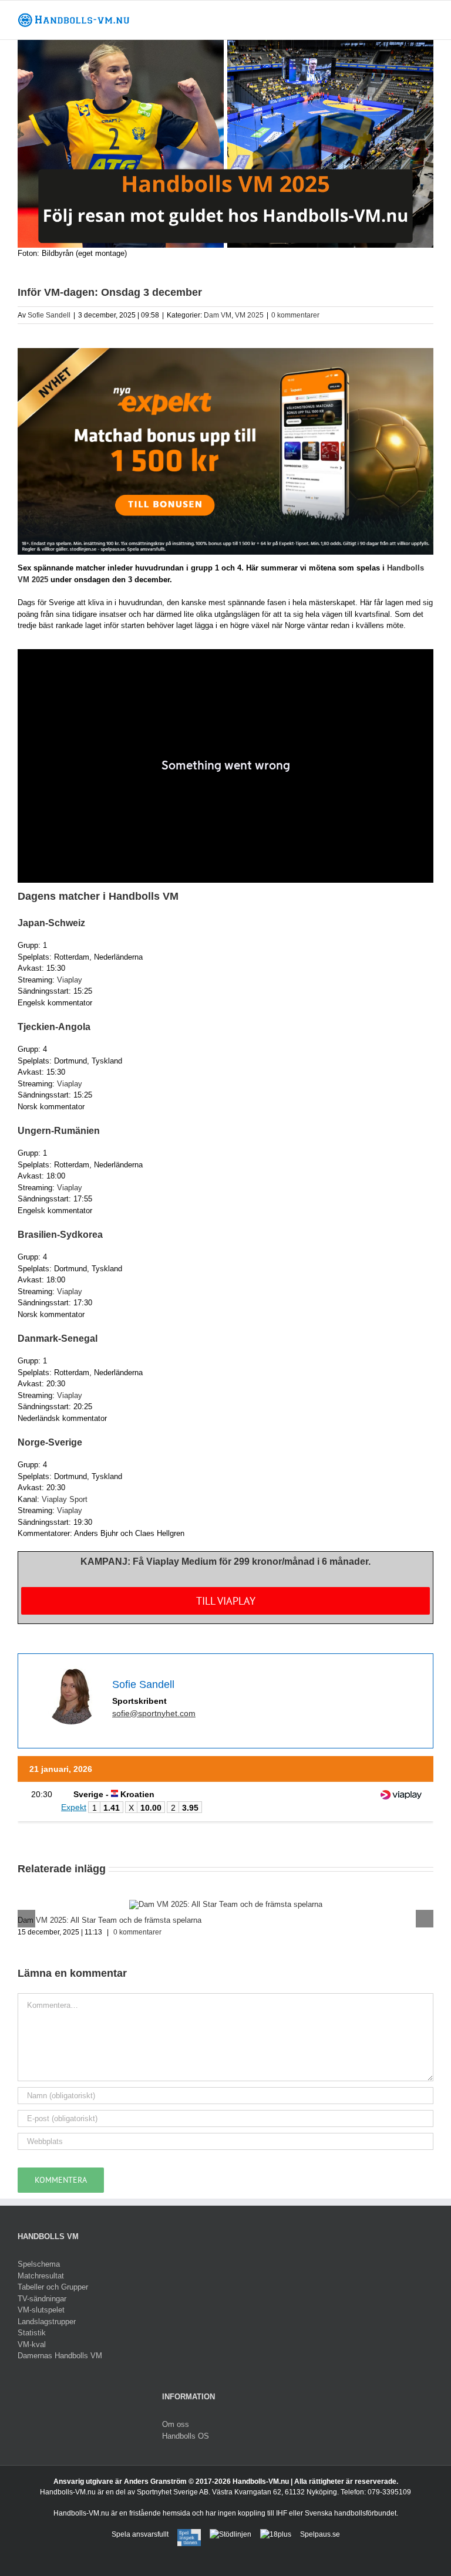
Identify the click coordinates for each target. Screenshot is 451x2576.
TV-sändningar (42, 2299)
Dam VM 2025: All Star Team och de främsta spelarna (110, 1920)
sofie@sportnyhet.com (154, 1713)
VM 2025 (249, 315)
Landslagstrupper (47, 2322)
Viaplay (70, 980)
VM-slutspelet (41, 2310)
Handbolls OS (186, 2436)
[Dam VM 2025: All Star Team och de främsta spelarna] (226, 1904)
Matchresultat (41, 2276)
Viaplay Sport (65, 1499)
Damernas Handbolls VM (60, 2356)
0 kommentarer (295, 315)
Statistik (32, 2333)
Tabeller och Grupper (53, 2287)
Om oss (176, 2424)
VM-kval (32, 2344)
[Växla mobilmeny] (429, 18)
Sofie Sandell (49, 315)
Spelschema (39, 2264)
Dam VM (218, 315)
